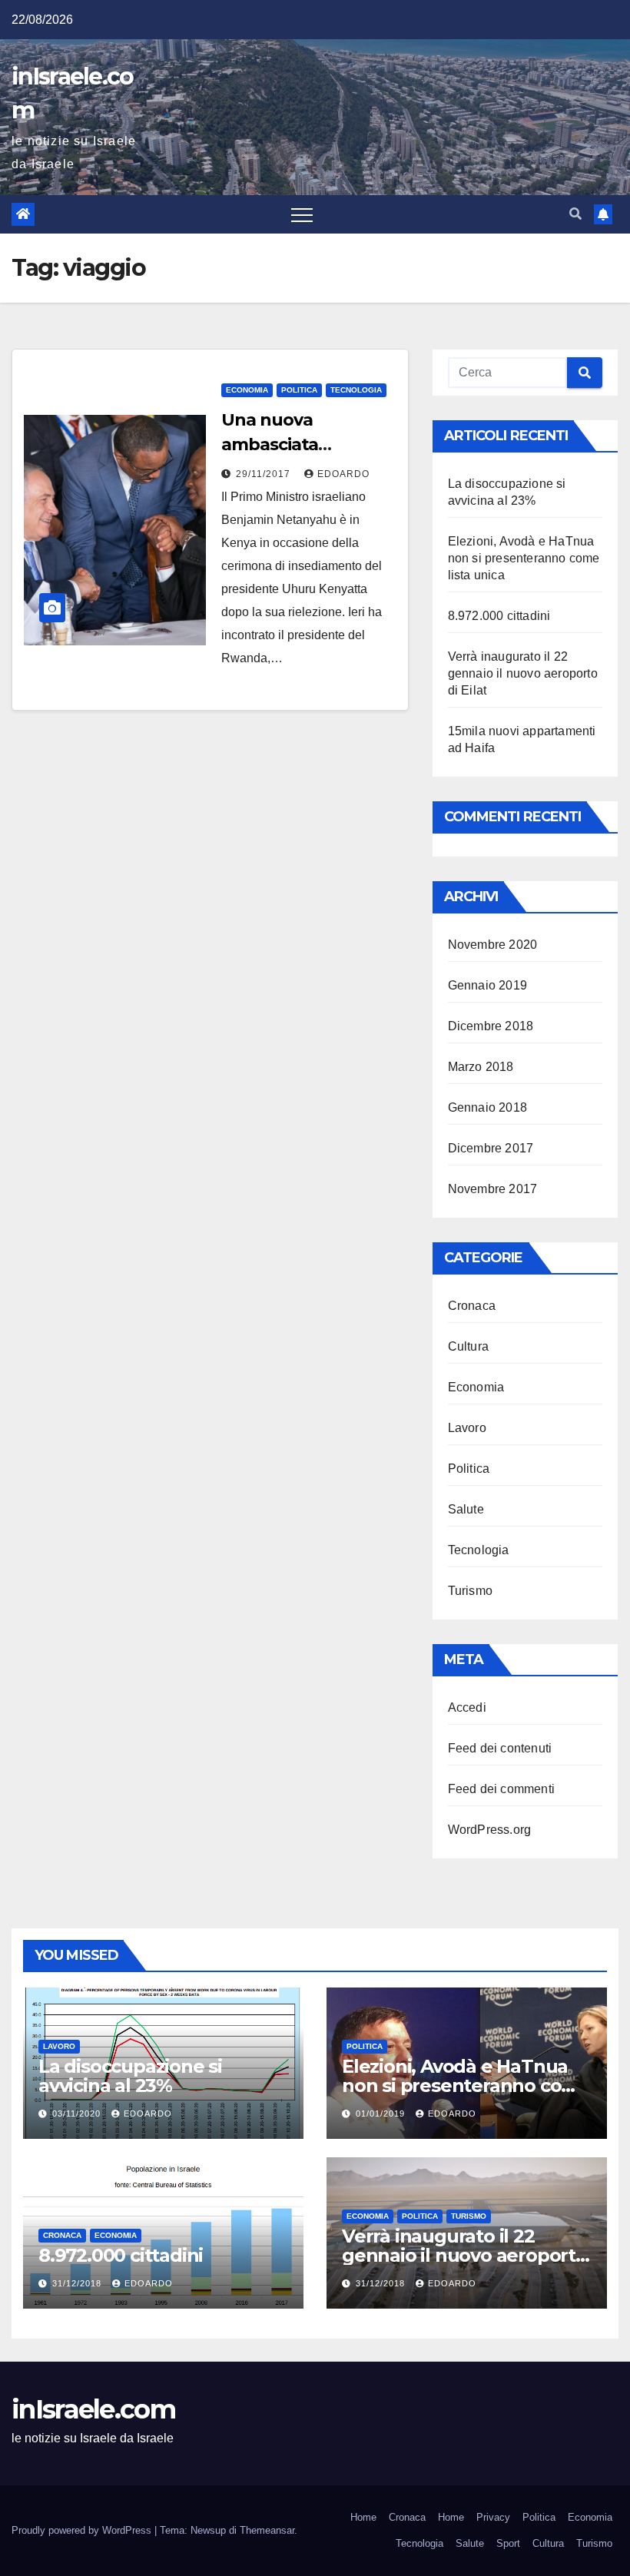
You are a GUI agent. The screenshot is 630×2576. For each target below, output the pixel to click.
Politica (299, 390)
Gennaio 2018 (487, 1107)
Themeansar (267, 2530)
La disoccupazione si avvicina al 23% (130, 2076)
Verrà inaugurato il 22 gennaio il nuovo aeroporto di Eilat (523, 673)
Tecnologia (356, 390)
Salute (466, 1509)
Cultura (468, 1346)
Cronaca (472, 1306)
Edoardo (343, 474)
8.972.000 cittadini (499, 616)
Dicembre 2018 (491, 1026)
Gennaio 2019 (487, 985)
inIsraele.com (93, 2409)
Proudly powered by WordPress (83, 2530)
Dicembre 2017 (491, 1148)
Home (363, 2517)
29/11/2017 (265, 474)
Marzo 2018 (481, 1067)
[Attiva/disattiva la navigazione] (302, 214)
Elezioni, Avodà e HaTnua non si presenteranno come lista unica (524, 558)
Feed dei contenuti (500, 1748)
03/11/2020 (78, 2114)
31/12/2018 (78, 2283)
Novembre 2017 (493, 1189)
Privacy (493, 2517)
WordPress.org (490, 1830)
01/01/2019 (382, 2114)
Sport (508, 2543)
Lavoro (467, 1428)
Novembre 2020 (493, 945)
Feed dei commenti (501, 1789)
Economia (247, 390)
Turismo (470, 1591)
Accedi (467, 1707)
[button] (575, 214)
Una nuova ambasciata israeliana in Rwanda (306, 444)
